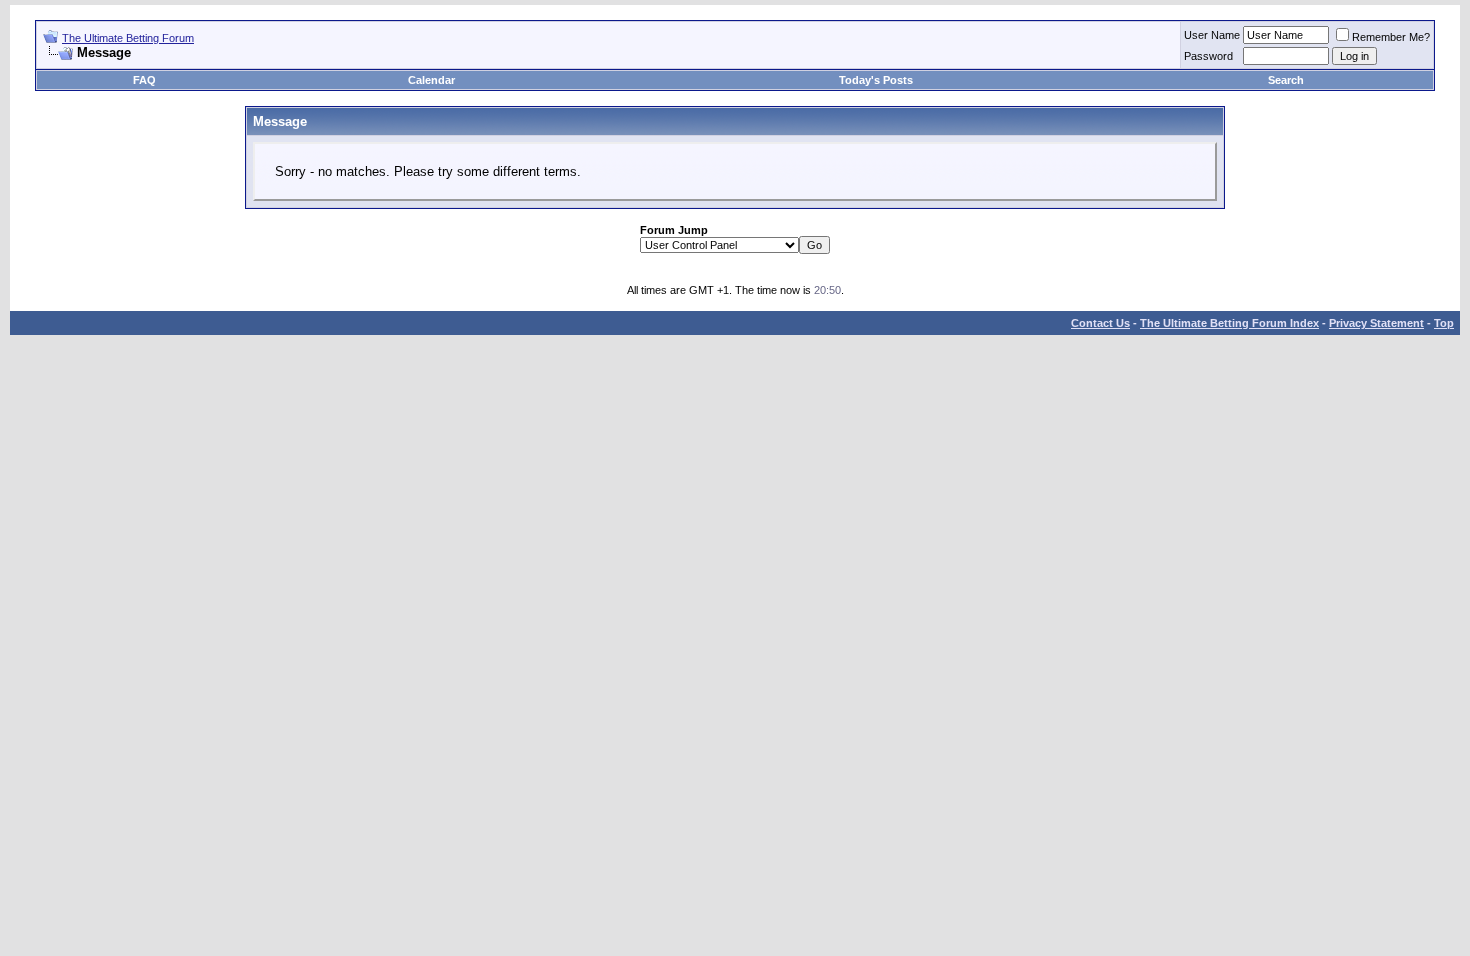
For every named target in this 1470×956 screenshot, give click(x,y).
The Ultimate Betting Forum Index (1229, 323)
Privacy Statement (1376, 323)
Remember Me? (1391, 37)
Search (1286, 80)
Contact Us (1100, 323)
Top (1444, 323)
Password (1208, 56)
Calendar (431, 80)
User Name (1212, 35)
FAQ (144, 80)
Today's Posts (876, 80)
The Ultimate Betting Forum (128, 38)
